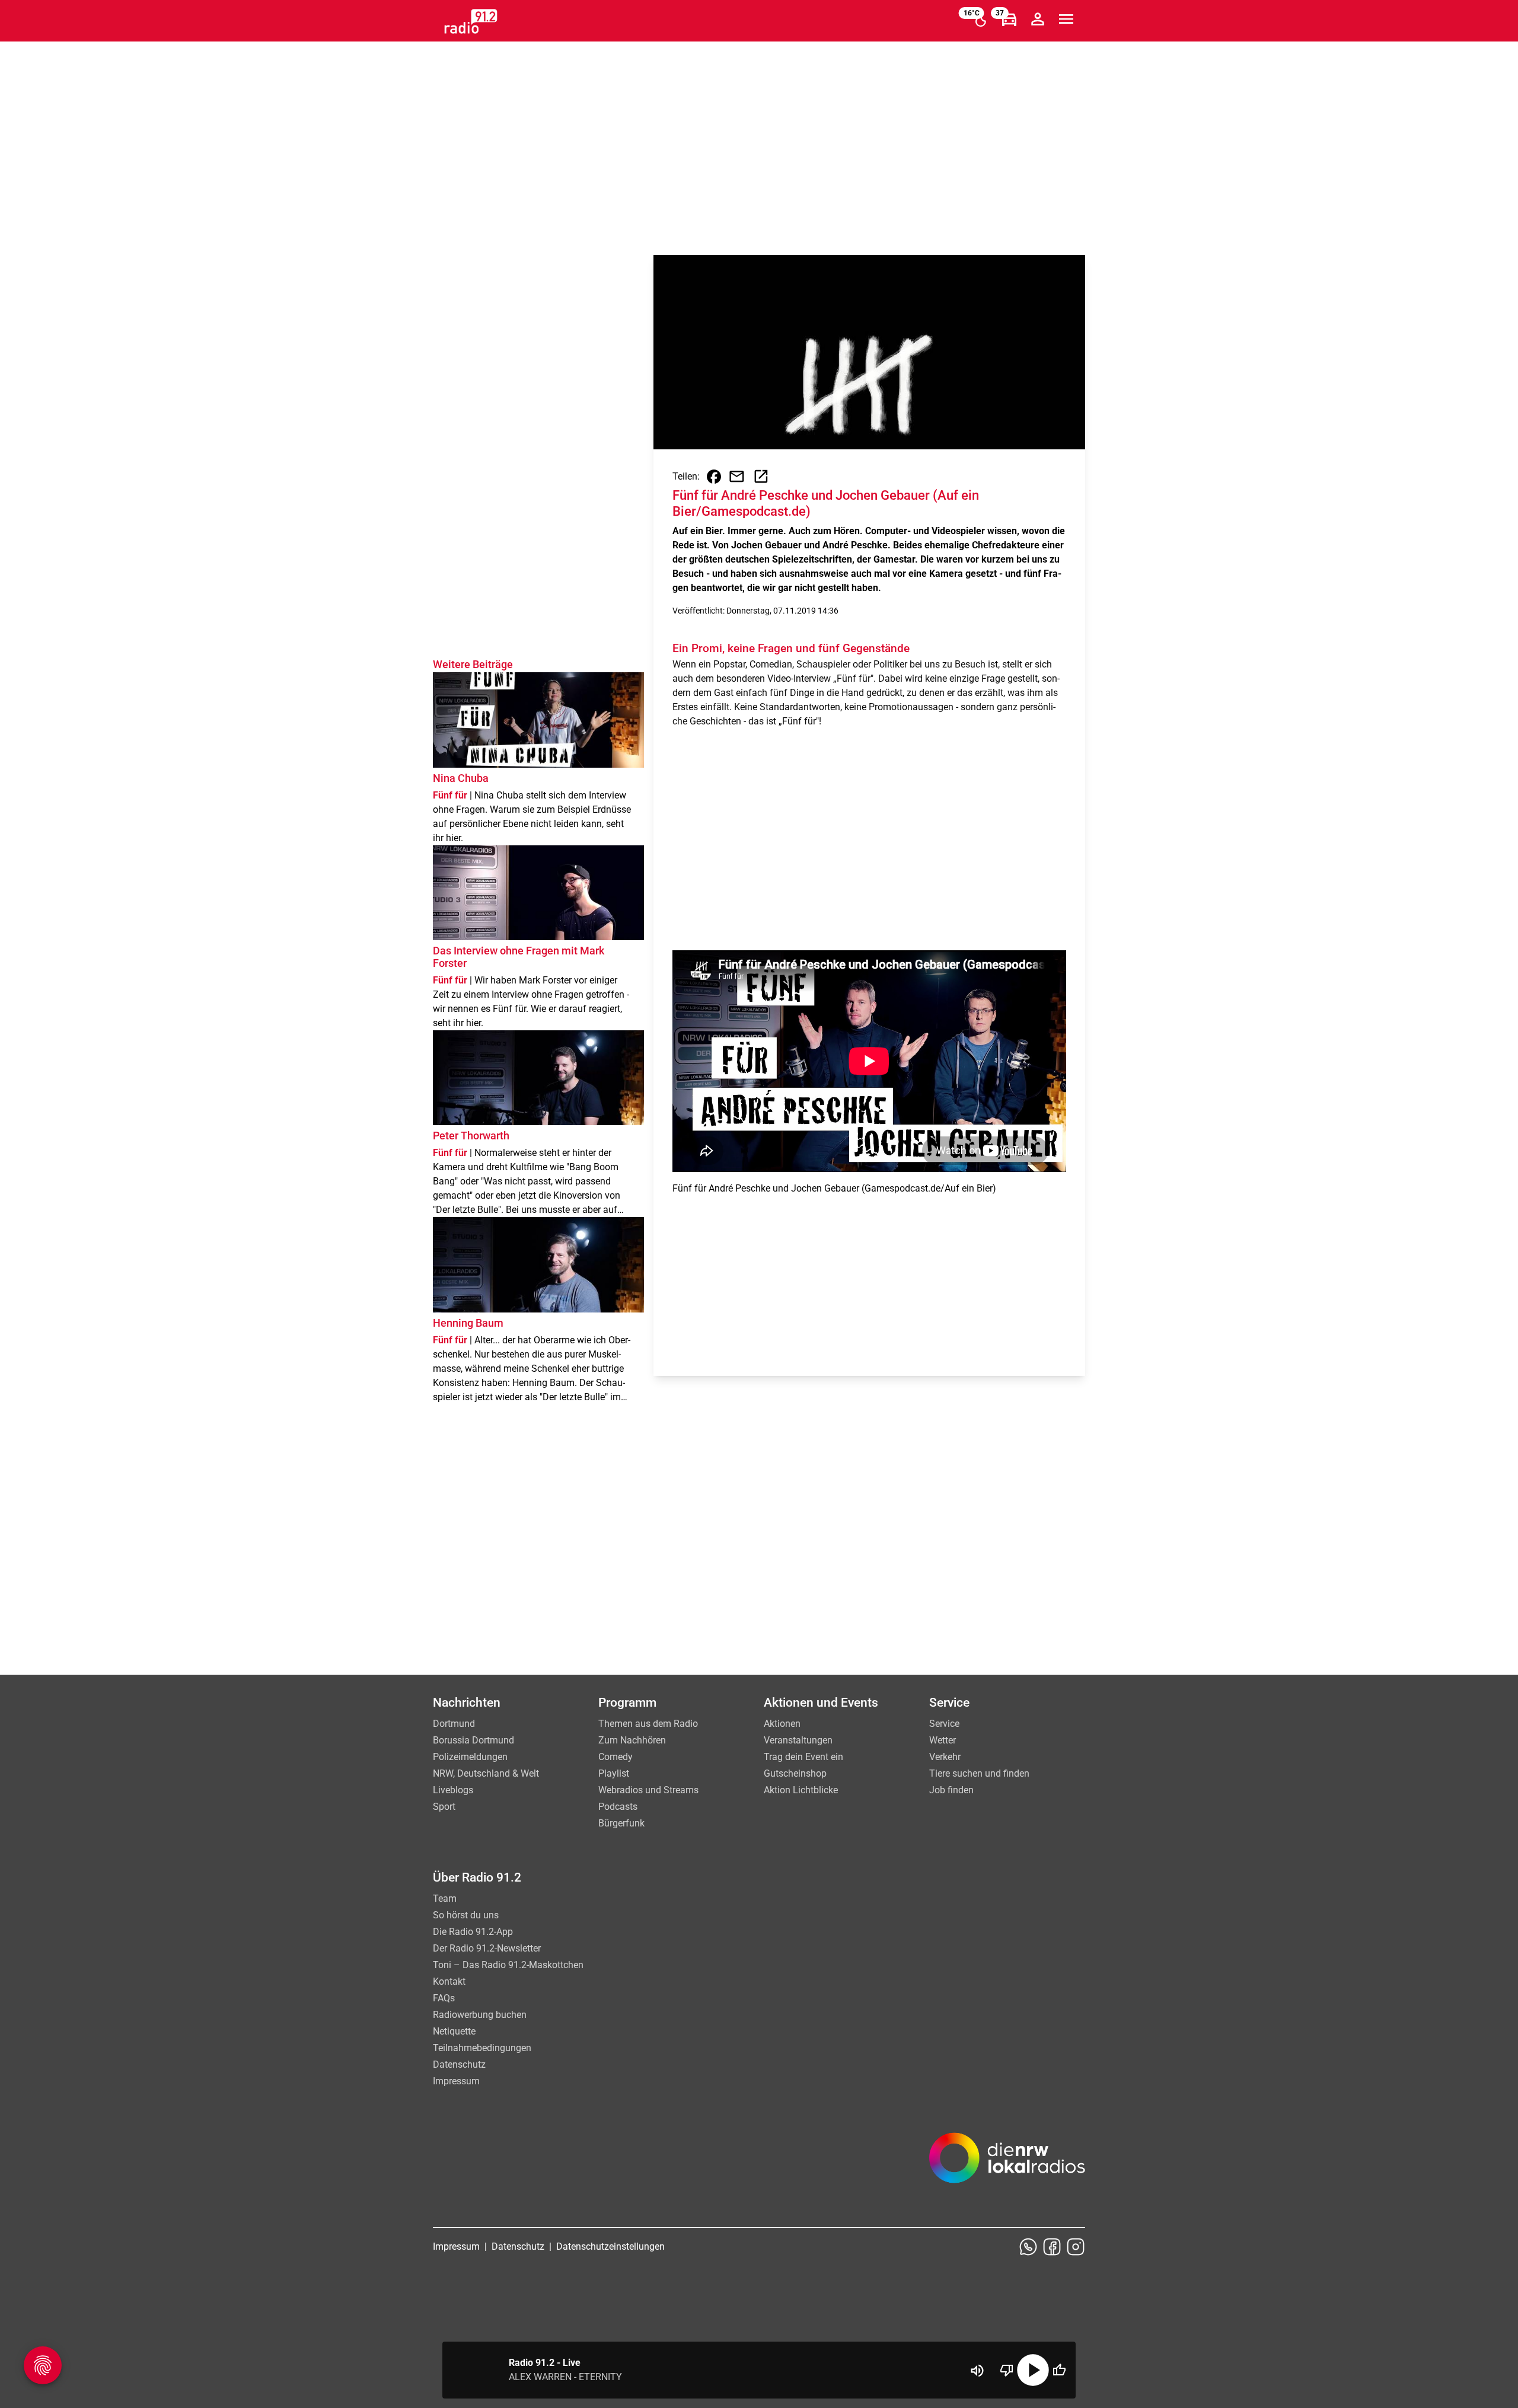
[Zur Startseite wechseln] (471, 21)
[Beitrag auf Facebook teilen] (714, 477)
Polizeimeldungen (470, 1757)
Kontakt (449, 1981)
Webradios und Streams (648, 1790)
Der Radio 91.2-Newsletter (487, 1948)
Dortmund (454, 1724)
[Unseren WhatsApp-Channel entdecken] (1028, 2247)
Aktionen (782, 1724)
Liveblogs (453, 1790)
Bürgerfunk (621, 1823)
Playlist (614, 1773)
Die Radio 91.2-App (473, 1932)
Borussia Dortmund (473, 1740)
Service (944, 1724)
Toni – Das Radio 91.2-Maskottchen (508, 1965)
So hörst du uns (466, 1915)
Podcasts (618, 1807)
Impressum (456, 2081)
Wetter (943, 1740)
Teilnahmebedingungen (482, 2048)
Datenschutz (459, 2064)
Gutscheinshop (795, 1773)
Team (445, 1898)
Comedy (616, 1757)
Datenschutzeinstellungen (610, 2246)
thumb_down (1007, 2370)
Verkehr (945, 1757)
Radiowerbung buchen (480, 2015)
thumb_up (1059, 2370)
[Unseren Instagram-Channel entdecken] (1076, 2247)
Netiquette (454, 2031)
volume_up (977, 2371)
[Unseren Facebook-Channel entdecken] (1052, 2247)
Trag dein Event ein (803, 1757)
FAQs (444, 1998)
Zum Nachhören (632, 1740)
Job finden (951, 1790)
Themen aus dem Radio (648, 1724)
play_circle (1033, 2370)
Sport (444, 1807)
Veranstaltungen (798, 1740)
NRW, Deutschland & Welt (486, 1773)
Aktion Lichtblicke (801, 1790)
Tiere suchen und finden (979, 1773)
